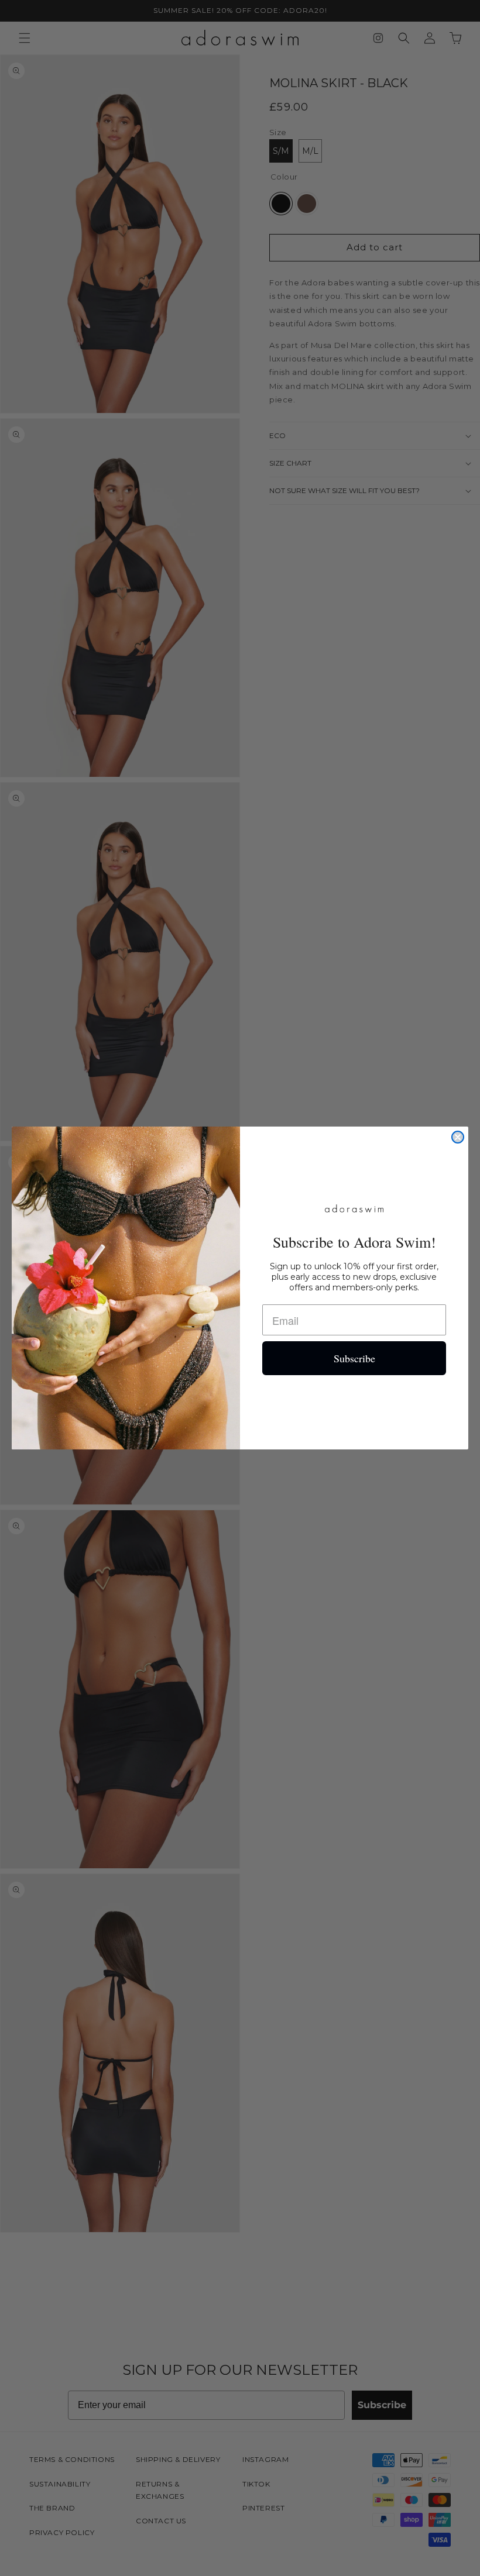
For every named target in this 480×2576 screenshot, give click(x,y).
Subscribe (354, 1358)
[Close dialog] (458, 1137)
